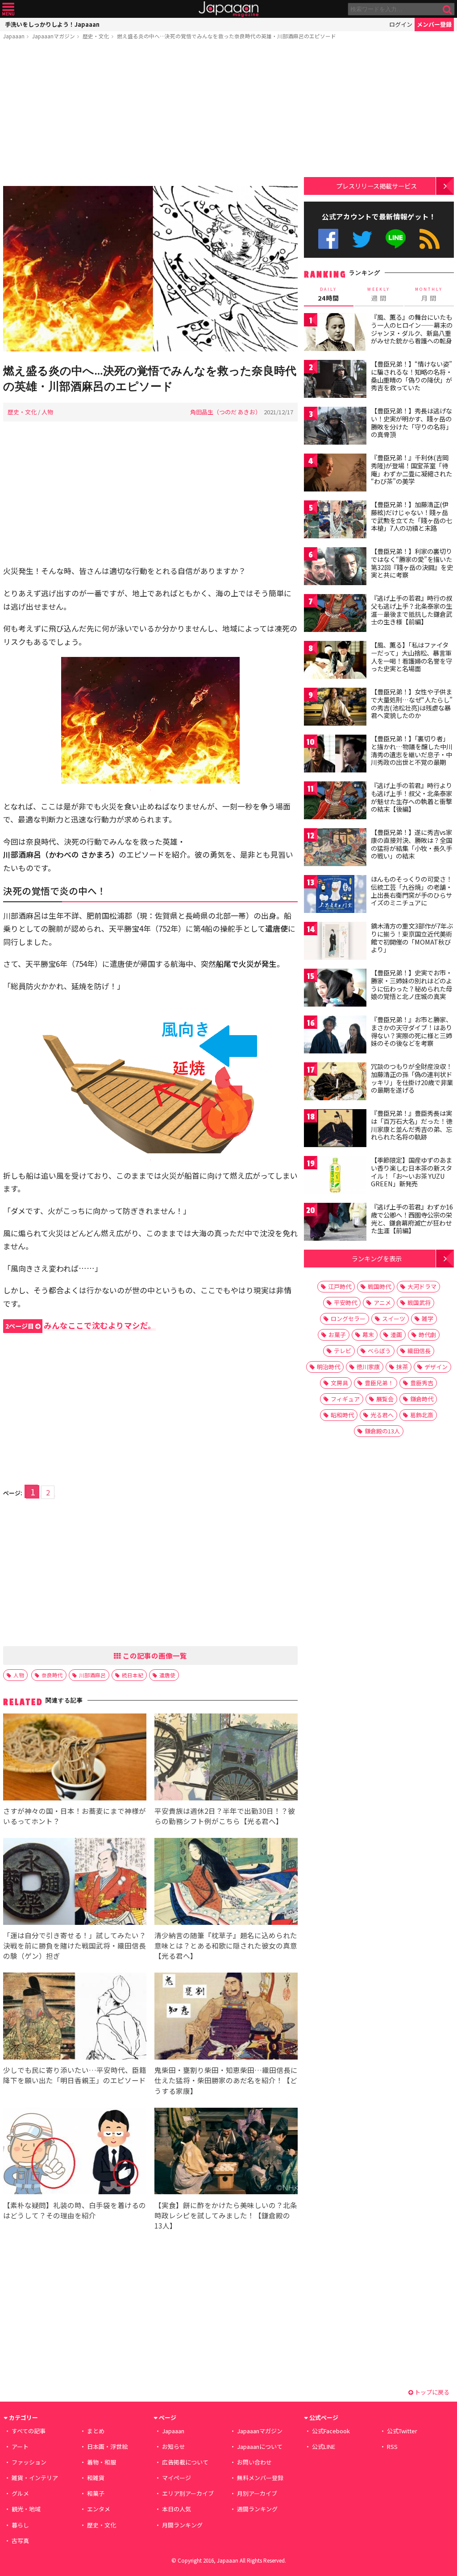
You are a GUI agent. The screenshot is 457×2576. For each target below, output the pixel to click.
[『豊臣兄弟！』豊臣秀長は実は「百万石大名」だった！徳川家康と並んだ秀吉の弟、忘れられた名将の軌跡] (335, 1129)
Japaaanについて (260, 2446)
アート (20, 2446)
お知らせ (174, 2446)
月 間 (429, 294)
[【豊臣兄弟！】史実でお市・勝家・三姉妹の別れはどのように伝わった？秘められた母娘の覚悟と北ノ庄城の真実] (335, 989)
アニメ (382, 1302)
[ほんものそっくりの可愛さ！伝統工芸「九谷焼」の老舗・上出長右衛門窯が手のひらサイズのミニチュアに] (335, 895)
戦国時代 (379, 1286)
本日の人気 (177, 2509)
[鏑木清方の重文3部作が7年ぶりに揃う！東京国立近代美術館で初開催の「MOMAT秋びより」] (335, 942)
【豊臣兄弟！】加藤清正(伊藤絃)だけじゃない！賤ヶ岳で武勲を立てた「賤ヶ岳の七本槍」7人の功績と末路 (411, 516)
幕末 (368, 1335)
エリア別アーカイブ (188, 2493)
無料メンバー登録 (260, 2478)
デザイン (436, 1367)
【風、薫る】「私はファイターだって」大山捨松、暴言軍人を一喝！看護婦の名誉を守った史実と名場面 (411, 657)
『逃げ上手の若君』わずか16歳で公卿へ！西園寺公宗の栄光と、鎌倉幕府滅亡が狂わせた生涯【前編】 (412, 1219)
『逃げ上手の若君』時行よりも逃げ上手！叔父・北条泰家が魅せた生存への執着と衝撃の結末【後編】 (411, 797)
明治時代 (328, 1367)
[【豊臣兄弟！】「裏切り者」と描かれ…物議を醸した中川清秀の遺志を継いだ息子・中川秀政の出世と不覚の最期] (335, 755)
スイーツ (394, 1319)
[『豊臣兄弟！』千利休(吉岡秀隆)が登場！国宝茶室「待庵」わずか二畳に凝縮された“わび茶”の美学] (335, 474)
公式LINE (396, 239)
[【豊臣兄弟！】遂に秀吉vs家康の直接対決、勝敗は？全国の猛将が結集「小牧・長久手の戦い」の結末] (335, 848)
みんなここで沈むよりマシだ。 (81, 1325)
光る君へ (382, 1415)
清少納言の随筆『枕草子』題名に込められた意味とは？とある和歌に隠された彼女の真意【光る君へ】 (226, 1945)
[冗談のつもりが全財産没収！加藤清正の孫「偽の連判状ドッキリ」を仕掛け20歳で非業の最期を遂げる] (335, 1083)
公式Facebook (328, 239)
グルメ (20, 2493)
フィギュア (345, 1399)
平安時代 (345, 1302)
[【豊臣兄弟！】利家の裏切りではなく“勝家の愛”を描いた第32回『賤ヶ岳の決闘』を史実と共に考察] (335, 568)
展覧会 (385, 1399)
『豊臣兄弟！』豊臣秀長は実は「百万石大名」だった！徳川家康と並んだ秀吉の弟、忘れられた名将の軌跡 (411, 1125)
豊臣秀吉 (422, 1383)
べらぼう (379, 1351)
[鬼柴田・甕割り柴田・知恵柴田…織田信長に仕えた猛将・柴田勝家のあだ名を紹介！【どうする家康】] (226, 2017)
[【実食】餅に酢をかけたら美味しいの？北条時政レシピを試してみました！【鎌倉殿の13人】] (226, 2153)
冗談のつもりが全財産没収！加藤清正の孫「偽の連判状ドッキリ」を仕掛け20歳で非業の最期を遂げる (412, 1078)
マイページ (177, 2478)
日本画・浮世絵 (107, 2446)
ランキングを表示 (377, 1258)
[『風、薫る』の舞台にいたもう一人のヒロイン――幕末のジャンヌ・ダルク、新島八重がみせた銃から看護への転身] (335, 333)
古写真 (20, 2541)
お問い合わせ (254, 2462)
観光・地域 (26, 2509)
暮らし (20, 2525)
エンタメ (99, 2509)
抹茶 (402, 1367)
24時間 (328, 294)
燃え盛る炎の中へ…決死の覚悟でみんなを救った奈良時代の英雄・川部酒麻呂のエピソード (226, 36)
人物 (47, 412)
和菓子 (96, 2493)
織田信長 (419, 1351)
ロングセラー (348, 1319)
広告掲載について (185, 2462)
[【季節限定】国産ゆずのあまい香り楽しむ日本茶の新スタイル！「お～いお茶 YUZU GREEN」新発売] (335, 1176)
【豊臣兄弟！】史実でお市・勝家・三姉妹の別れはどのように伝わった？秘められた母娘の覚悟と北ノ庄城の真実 (411, 985)
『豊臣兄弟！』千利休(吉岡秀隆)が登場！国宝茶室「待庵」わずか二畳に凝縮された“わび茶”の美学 (411, 469)
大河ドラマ (422, 1286)
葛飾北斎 (422, 1415)
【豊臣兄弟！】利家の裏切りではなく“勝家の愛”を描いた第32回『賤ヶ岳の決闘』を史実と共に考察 (412, 563)
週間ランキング (257, 2509)
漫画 (396, 1335)
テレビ (343, 1351)
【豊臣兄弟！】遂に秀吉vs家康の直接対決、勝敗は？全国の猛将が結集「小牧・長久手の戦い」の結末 (411, 844)
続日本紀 (133, 1675)
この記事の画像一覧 (154, 1655)
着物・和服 (102, 2462)
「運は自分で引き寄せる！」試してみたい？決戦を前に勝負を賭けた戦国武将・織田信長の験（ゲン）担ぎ (75, 1945)
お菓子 (337, 1335)
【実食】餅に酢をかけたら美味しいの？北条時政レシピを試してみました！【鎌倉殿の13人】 (226, 2215)
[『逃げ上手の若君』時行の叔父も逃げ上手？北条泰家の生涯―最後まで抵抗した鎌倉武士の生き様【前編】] (335, 614)
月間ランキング (182, 2525)
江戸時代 (340, 1286)
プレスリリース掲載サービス (376, 186)
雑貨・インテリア (35, 2478)
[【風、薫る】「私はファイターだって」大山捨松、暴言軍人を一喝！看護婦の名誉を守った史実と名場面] (335, 661)
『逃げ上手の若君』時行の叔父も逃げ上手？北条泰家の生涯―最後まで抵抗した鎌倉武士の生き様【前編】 (411, 610)
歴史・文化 (96, 36)
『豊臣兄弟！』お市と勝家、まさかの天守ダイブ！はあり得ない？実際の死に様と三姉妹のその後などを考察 (411, 1031)
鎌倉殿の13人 (382, 1431)
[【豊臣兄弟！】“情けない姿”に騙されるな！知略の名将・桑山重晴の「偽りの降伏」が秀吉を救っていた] (335, 380)
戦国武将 (419, 1302)
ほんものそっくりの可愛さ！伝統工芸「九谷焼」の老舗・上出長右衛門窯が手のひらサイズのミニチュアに (411, 891)
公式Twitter (362, 239)
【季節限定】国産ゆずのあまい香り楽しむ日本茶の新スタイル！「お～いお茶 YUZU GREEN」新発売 (411, 1172)
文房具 (339, 1383)
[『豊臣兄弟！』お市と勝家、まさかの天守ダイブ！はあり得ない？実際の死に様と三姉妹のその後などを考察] (335, 1036)
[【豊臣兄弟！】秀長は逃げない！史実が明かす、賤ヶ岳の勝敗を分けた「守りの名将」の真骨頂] (335, 427)
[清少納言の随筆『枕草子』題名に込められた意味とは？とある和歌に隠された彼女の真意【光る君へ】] (226, 1883)
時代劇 (427, 1335)
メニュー (8, 9)
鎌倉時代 (422, 1399)
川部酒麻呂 (92, 1675)
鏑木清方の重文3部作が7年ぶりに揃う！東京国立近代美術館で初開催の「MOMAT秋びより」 (412, 938)
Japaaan (228, 9)
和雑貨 (96, 2478)
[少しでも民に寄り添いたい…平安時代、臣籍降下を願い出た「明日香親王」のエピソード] (75, 2017)
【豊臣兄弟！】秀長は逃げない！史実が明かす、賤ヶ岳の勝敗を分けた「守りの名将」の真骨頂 (411, 423)
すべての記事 (29, 2431)
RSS (430, 239)
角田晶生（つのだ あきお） (226, 412)
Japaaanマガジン (54, 36)
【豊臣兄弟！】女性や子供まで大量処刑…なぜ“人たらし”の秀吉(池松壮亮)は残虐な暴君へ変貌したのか (412, 704)
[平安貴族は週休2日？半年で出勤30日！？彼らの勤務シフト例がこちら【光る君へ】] (226, 1758)
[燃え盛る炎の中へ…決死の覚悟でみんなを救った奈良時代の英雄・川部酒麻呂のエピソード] (150, 270)
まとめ (96, 2431)
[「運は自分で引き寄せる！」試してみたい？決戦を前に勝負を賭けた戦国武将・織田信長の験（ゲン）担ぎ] (75, 1883)
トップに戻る (431, 2392)
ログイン (401, 24)
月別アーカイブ (257, 2493)
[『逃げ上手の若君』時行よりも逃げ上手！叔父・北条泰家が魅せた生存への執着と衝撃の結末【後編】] (335, 802)
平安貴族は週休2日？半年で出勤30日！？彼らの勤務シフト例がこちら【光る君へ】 (225, 1816)
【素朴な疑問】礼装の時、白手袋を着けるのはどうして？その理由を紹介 (75, 2210)
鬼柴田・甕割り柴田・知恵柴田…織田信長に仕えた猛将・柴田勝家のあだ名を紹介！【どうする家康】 (226, 2080)
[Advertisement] (150, 115)
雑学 (428, 1319)
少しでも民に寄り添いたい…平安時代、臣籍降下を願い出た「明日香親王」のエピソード (75, 2075)
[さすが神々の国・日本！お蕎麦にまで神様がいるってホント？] (75, 1758)
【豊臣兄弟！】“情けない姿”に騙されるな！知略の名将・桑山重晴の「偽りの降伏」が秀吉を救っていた (411, 376)
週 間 (379, 294)
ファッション (29, 2462)
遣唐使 (167, 1675)
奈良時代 (52, 1675)
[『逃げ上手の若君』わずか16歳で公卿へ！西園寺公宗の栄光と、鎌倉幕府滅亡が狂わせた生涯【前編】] (335, 1223)
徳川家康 (368, 1367)
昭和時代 (342, 1415)
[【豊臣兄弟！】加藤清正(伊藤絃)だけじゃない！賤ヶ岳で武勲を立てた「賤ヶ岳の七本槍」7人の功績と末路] (335, 521)
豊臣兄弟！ (379, 1383)
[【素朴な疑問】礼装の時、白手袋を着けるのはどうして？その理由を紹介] (75, 2153)
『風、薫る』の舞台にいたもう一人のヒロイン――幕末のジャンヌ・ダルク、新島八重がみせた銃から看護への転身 (412, 329)
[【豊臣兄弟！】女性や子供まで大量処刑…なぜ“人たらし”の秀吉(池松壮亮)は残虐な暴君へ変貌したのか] (335, 708)
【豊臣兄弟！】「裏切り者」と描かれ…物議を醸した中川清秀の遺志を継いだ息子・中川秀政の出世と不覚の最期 (412, 750)
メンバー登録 (434, 24)
